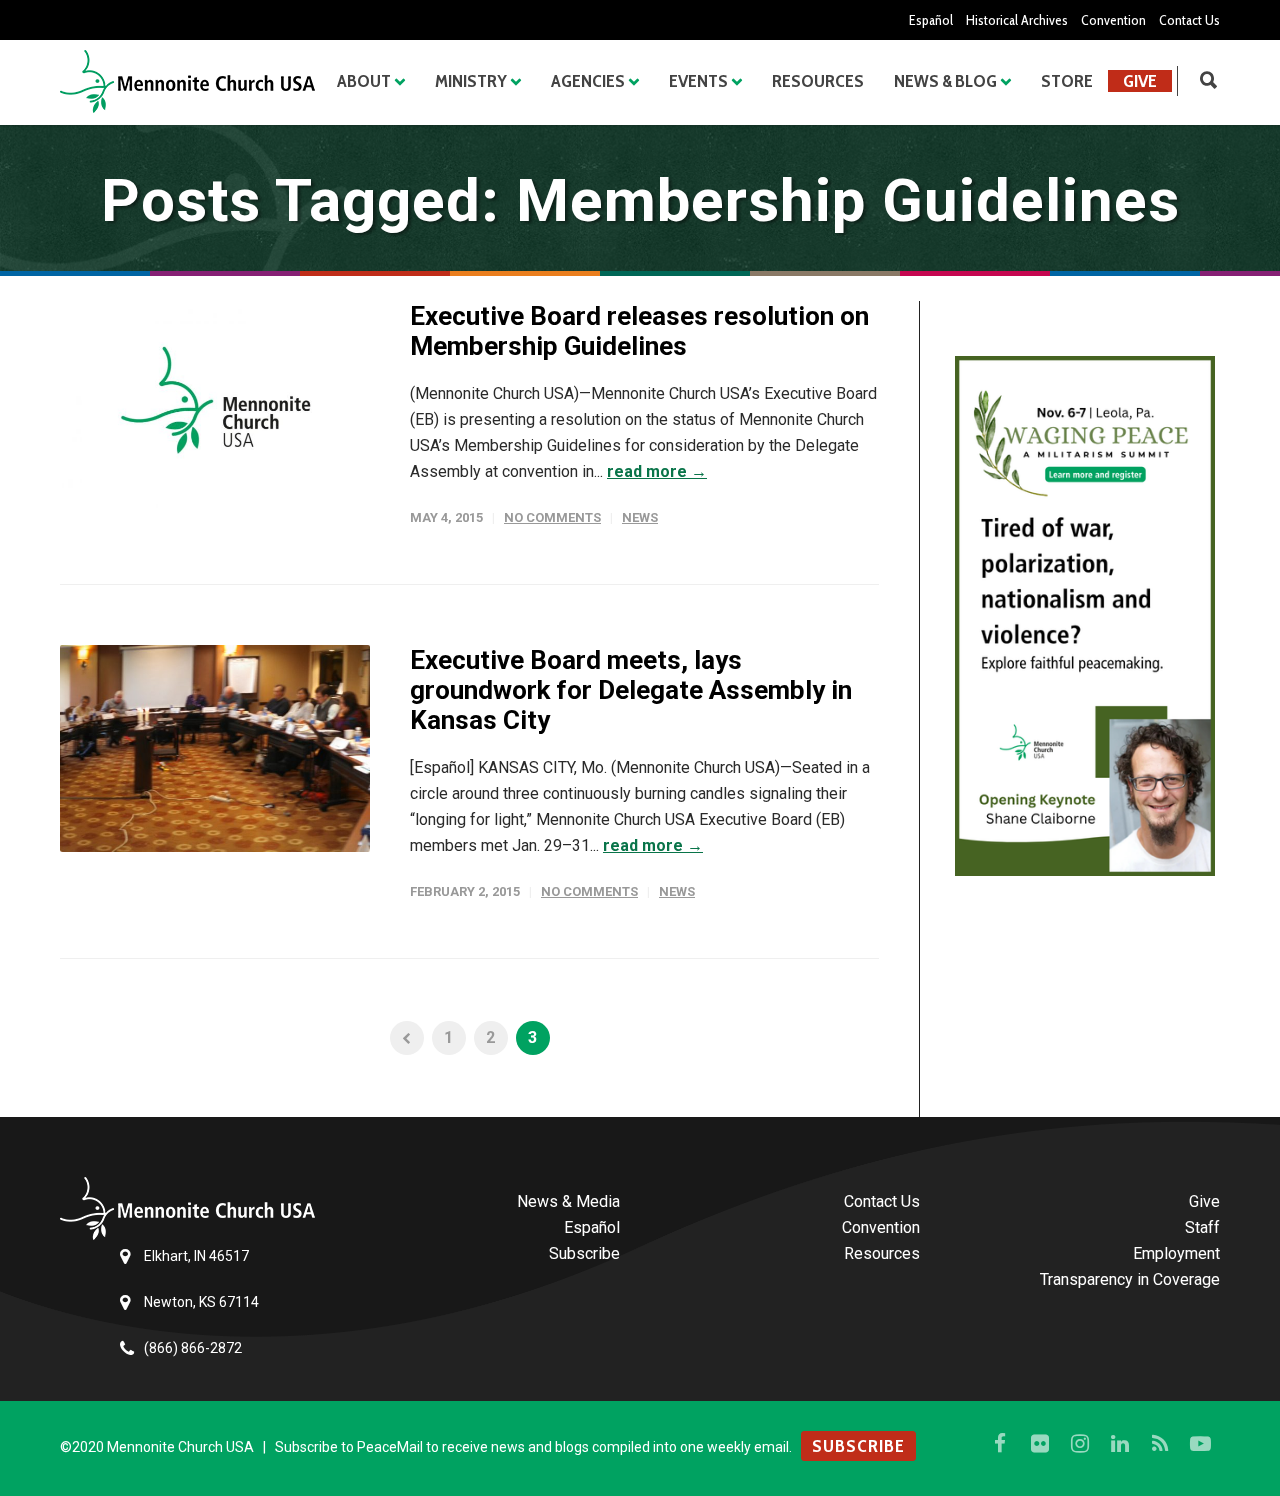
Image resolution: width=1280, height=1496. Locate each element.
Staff (1202, 1227)
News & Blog (945, 81)
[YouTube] (1200, 1444)
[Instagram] (1080, 1444)
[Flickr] (1040, 1444)
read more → (657, 471)
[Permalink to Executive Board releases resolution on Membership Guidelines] (215, 404)
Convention (1113, 20)
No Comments (552, 517)
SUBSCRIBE (858, 1446)
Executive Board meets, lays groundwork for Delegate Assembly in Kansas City (631, 690)
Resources (818, 81)
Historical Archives (1017, 20)
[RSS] (1160, 1444)
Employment (1176, 1253)
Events (698, 81)
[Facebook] (1000, 1444)
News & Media (568, 1201)
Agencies (588, 81)
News (640, 517)
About (364, 81)
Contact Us (1189, 20)
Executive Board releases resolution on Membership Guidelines (639, 331)
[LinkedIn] (1120, 1444)
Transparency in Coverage (1130, 1279)
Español (931, 20)
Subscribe (584, 1253)
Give (1140, 81)
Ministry (471, 81)
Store (1067, 81)
